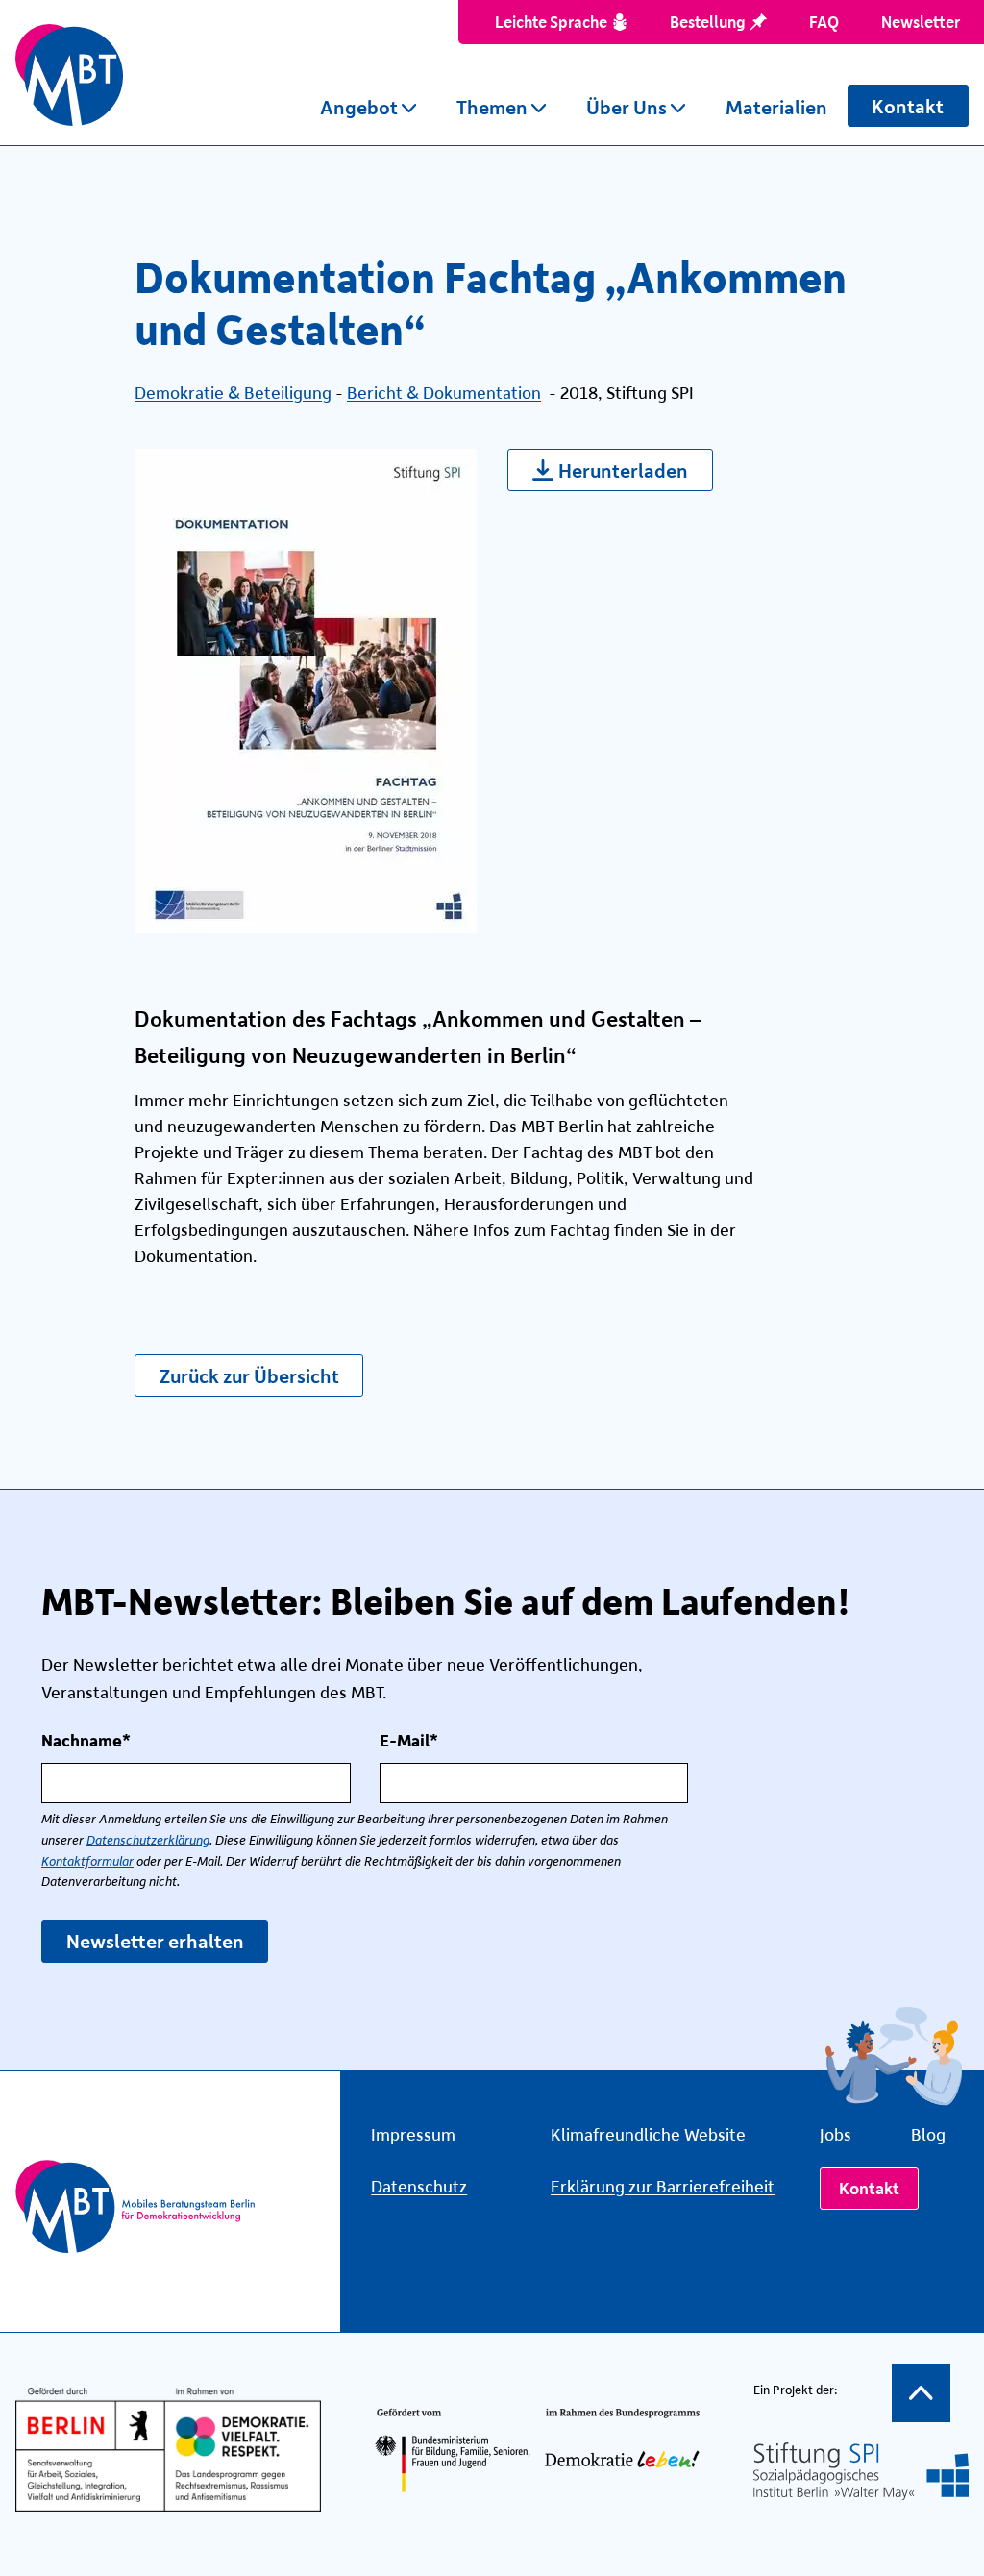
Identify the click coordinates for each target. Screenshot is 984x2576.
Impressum (413, 2134)
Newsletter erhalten (155, 1940)
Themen (492, 106)
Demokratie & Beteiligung (233, 392)
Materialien (776, 106)
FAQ (824, 21)
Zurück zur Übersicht (249, 1375)
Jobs (836, 2134)
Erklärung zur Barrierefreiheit (663, 2186)
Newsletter (921, 21)
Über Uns (627, 106)
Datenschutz (419, 2186)
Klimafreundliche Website (648, 2134)
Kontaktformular (87, 1861)
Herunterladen (623, 470)
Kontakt (908, 105)
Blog (928, 2134)
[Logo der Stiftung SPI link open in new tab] (861, 2471)
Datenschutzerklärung (148, 1840)
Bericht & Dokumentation (444, 392)
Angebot (359, 106)
